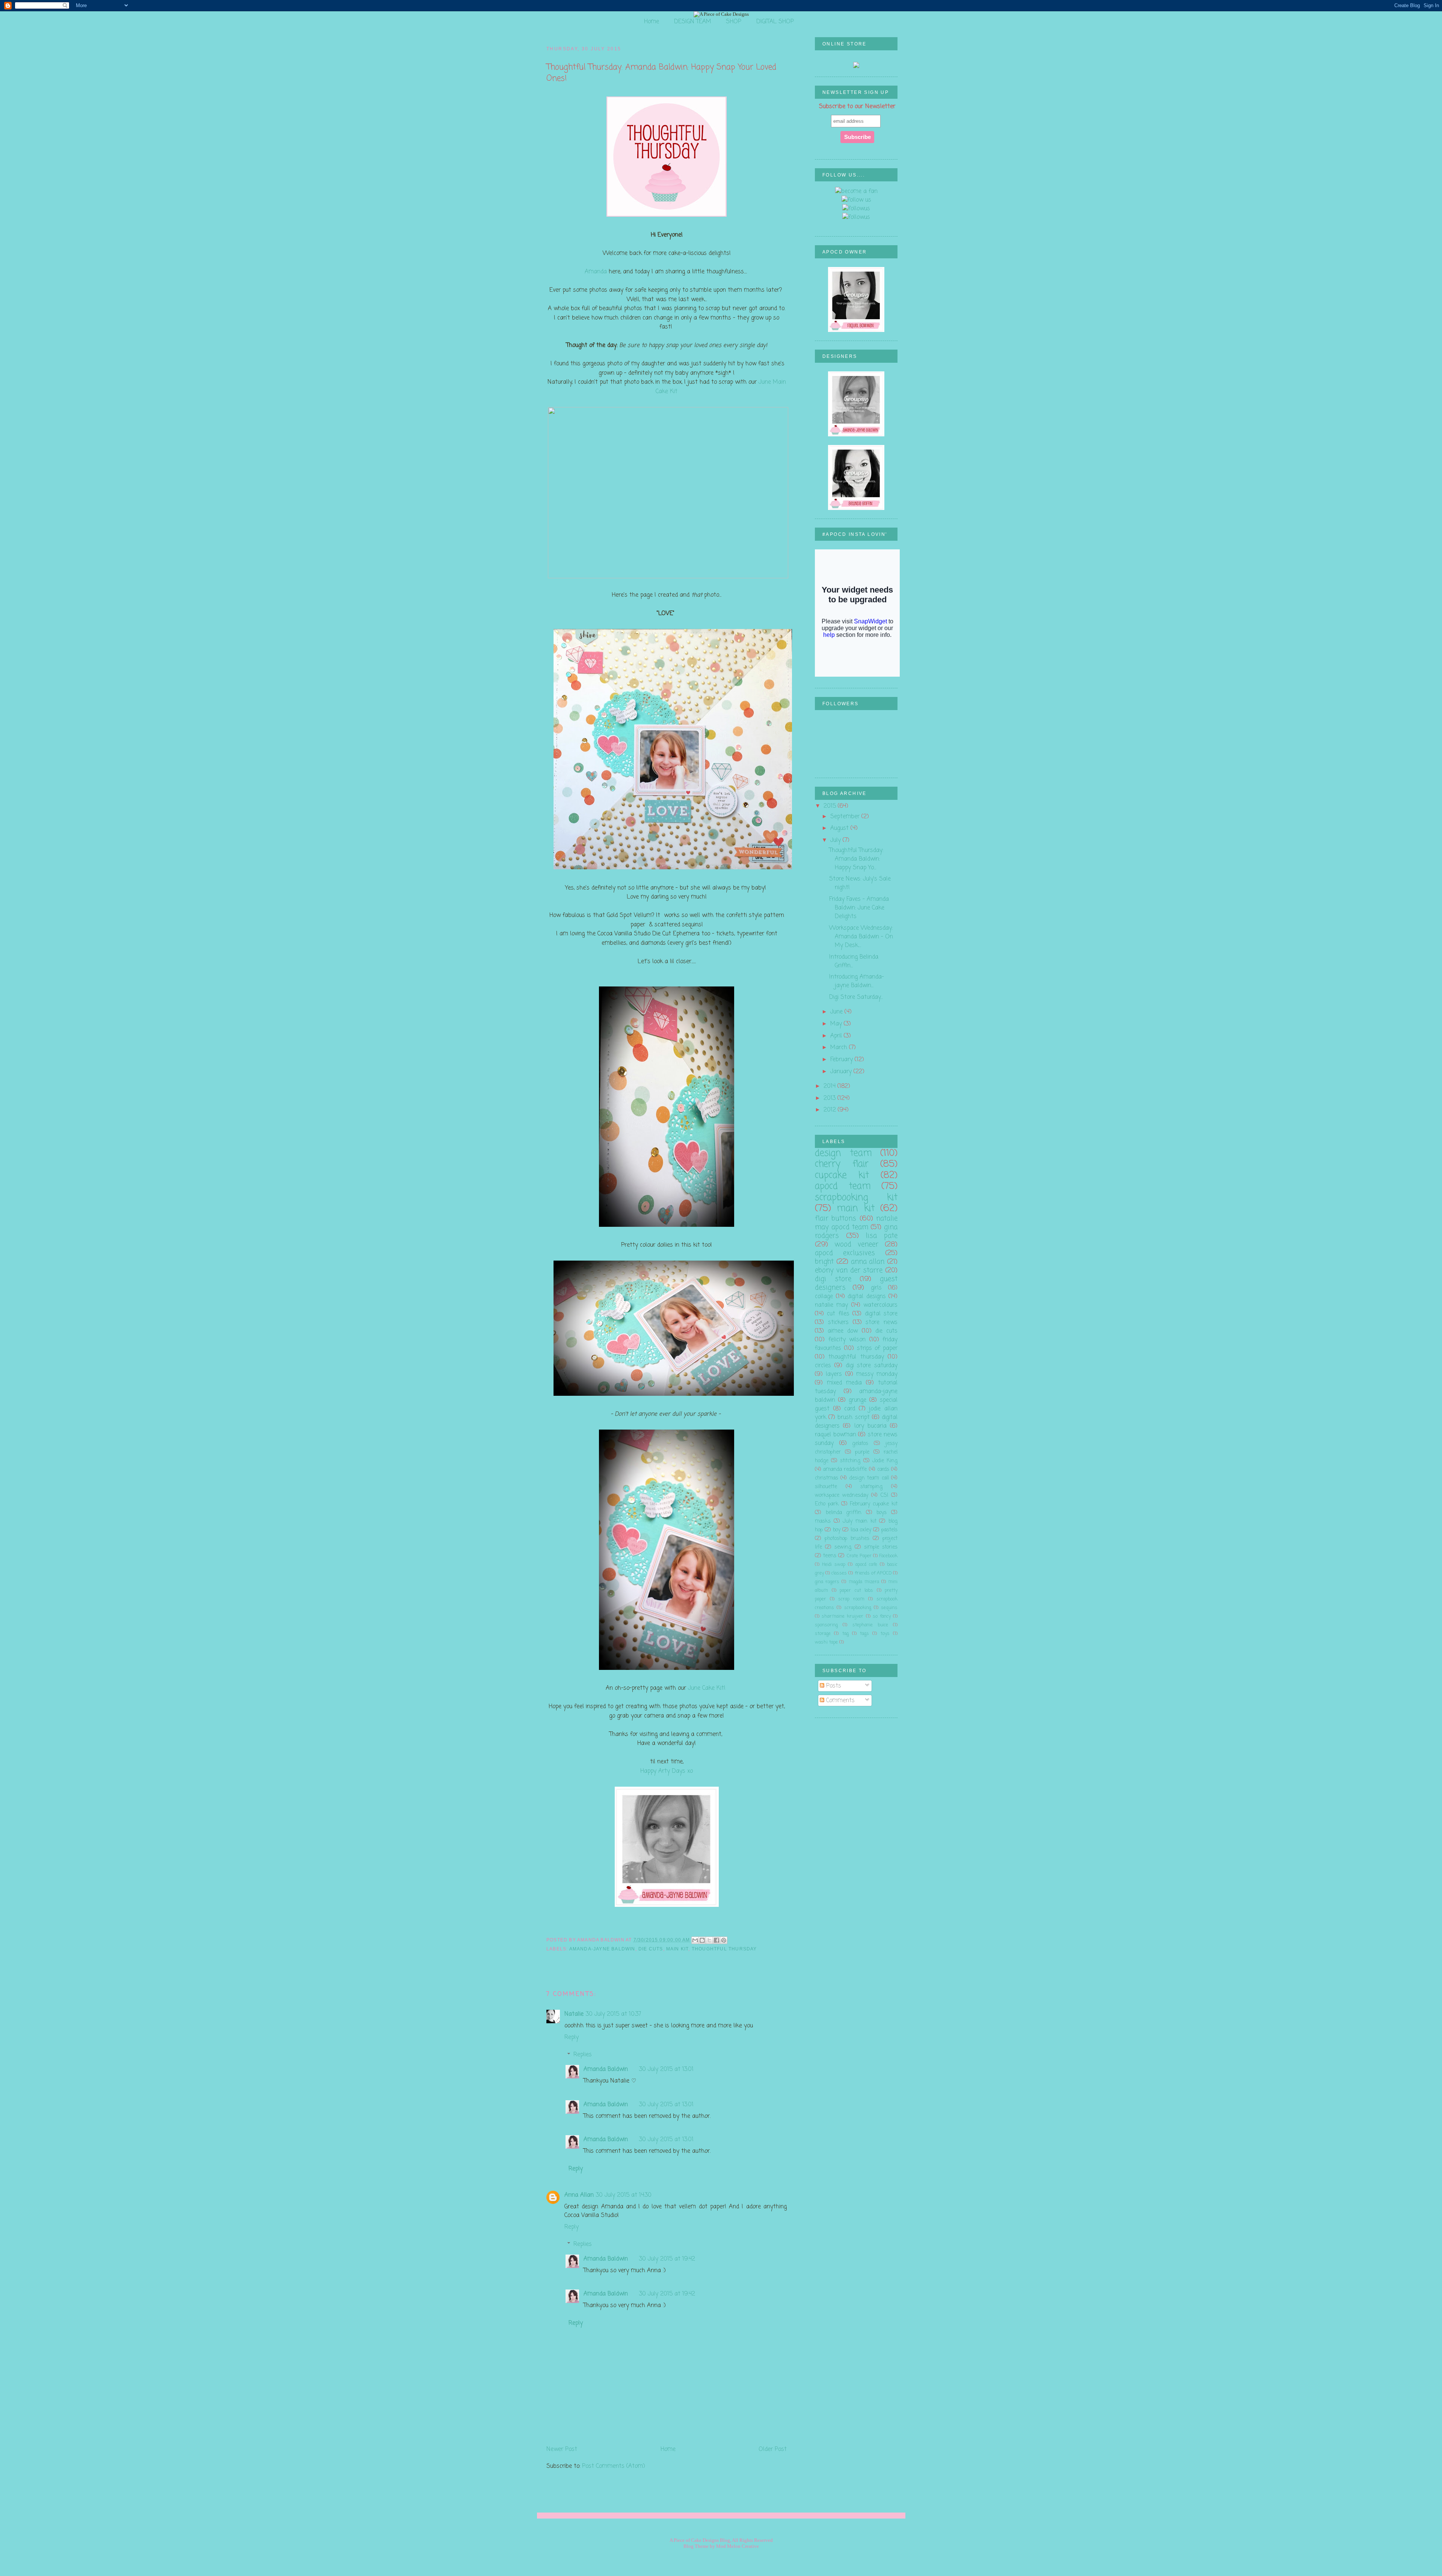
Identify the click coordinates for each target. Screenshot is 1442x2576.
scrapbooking (858, 1608)
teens (830, 1556)
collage (824, 1296)
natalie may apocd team (856, 1223)
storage (823, 1634)
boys (882, 1513)
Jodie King (885, 1461)
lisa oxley (861, 1530)
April (837, 1036)
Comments (839, 1700)
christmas (827, 1478)
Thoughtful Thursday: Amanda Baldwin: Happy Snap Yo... (856, 859)
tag (845, 1634)
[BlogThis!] (702, 1940)
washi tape (826, 1642)
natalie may (831, 1305)
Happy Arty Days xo (667, 1771)
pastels (889, 1530)
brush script (853, 1417)
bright (824, 1262)
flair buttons (836, 1219)
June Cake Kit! (708, 1688)
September (846, 817)
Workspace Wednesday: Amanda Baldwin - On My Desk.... (861, 937)
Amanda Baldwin (606, 2069)
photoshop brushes (847, 1539)
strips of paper (877, 1348)
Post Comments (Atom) (614, 2466)
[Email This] (695, 1940)
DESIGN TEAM (693, 22)
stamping (871, 1487)
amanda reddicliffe (845, 1470)
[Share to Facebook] (716, 1940)
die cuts (651, 1949)
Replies (583, 2055)
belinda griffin (844, 1513)
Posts (833, 1686)
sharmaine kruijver (842, 1616)
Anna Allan (579, 2195)
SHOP (734, 22)
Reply (572, 2037)
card (850, 1409)
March (840, 1047)
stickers (838, 1322)
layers (834, 1374)
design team (843, 1153)
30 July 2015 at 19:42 (667, 2259)
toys (885, 1634)
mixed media (844, 1383)
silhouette (826, 1487)
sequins (889, 1608)
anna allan (868, 1262)
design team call (869, 1478)
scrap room (851, 1599)
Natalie (574, 2014)
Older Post (773, 2449)
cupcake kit (842, 1176)
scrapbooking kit (856, 1198)
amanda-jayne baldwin (602, 1949)
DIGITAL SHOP (775, 22)
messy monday (877, 1374)
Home (652, 22)
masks (823, 1521)
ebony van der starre (849, 1270)
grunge (858, 1400)
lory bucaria (870, 1426)
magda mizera (864, 1582)
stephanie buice (870, 1625)
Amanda (596, 272)
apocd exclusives (845, 1253)
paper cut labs (856, 1590)
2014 (830, 1086)
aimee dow (843, 1331)
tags (864, 1634)
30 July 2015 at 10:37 (613, 2014)
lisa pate (882, 1236)
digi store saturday (872, 1366)
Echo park (827, 1504)
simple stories (881, 1547)
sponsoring (826, 1625)
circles (823, 1366)
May (837, 1024)
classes (839, 1573)
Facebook (888, 1556)
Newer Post (562, 2449)
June (837, 1012)
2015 (831, 806)
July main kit (859, 1521)
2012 (831, 1110)
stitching (850, 1461)
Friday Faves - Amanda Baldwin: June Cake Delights (859, 908)
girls (876, 1288)
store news (882, 1322)
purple (862, 1452)
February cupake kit (874, 1504)
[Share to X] (709, 1940)
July (836, 840)
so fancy (882, 1616)
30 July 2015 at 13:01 (666, 2069)
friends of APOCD (873, 1573)
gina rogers (827, 1582)
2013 (830, 1098)
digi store (833, 1279)
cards (883, 1470)
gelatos (860, 1444)
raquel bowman (836, 1435)
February (842, 1060)
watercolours (880, 1305)
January (842, 1072)
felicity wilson (847, 1340)
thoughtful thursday (724, 1949)
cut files (838, 1314)
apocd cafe (866, 1565)
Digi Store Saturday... (856, 997)
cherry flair (842, 1164)
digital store (881, 1314)
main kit (677, 1949)
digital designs (867, 1296)
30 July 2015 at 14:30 (624, 2195)
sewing (843, 1547)
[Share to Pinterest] (724, 1940)
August (840, 828)
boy (837, 1530)
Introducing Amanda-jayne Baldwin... (857, 981)
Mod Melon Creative (738, 2546)
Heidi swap (834, 1565)
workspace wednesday (842, 1495)
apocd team (843, 1186)
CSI (884, 1495)
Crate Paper (859, 1556)
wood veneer (856, 1244)
